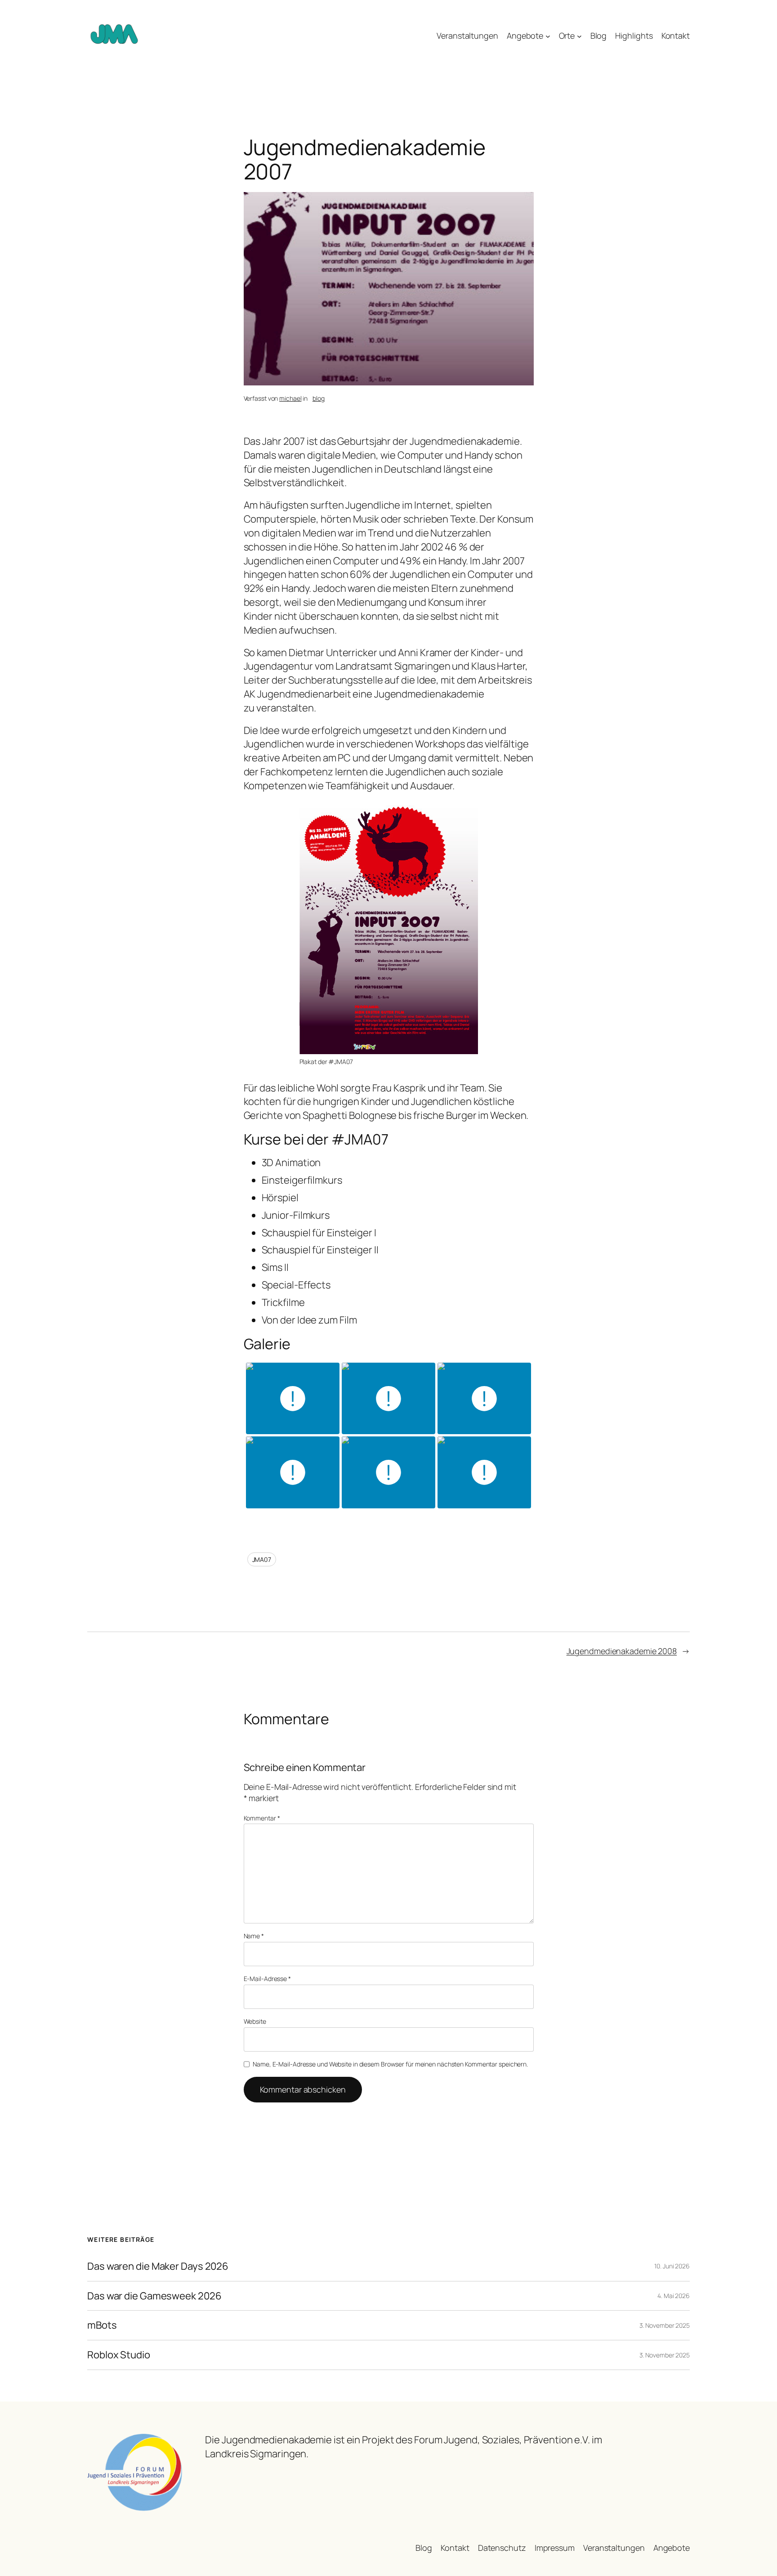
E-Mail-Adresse (267, 1979)
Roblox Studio (119, 2355)
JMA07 (262, 1559)
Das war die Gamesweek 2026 (154, 2296)
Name (254, 1936)
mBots (102, 2325)
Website (255, 2021)
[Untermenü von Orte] (579, 36)
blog (319, 398)
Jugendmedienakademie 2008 (622, 1651)
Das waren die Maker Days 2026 (158, 2266)
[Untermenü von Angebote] (548, 36)
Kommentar (262, 1818)
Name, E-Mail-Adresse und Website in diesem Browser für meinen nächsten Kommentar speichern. (390, 2064)
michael (290, 398)
